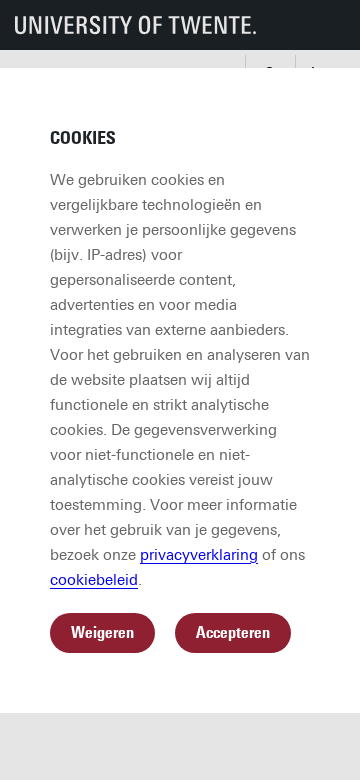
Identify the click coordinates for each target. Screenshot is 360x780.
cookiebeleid (94, 580)
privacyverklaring (199, 555)
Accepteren (233, 632)
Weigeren (102, 632)
